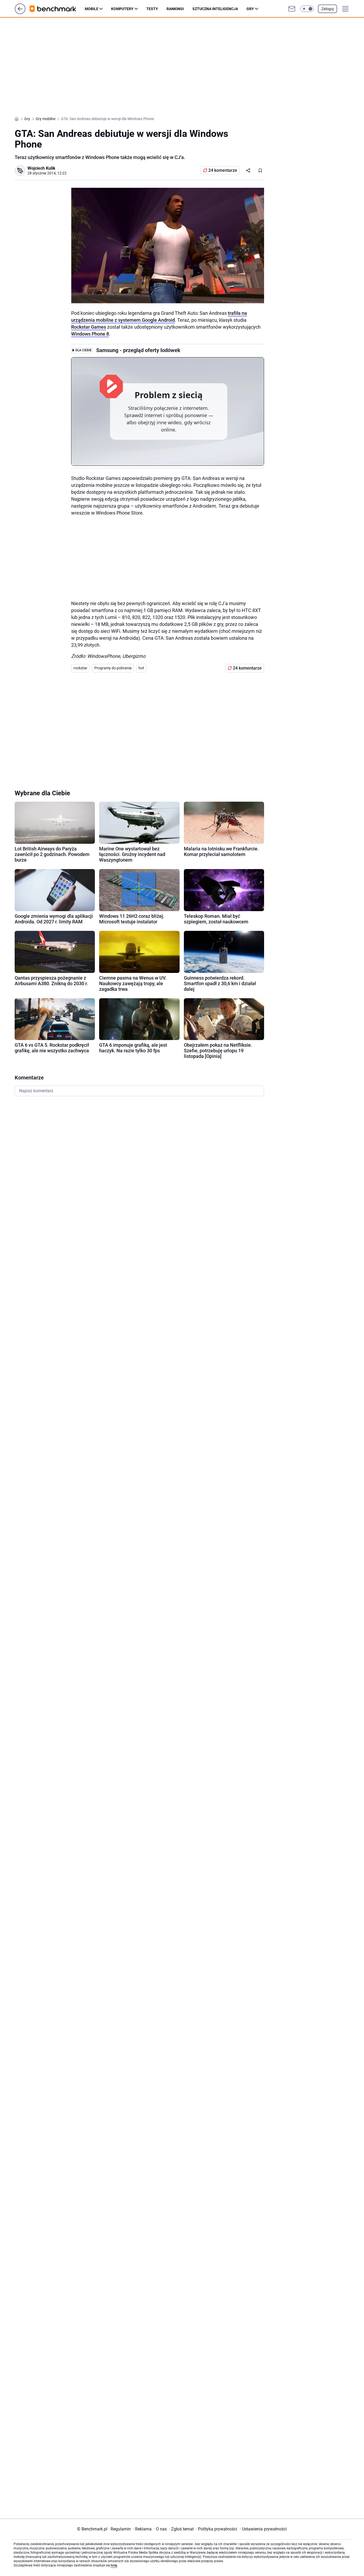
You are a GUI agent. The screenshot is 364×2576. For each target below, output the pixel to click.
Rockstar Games (89, 327)
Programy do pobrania (113, 668)
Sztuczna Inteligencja (215, 9)
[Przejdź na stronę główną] (20, 13)
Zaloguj (327, 9)
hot (141, 668)
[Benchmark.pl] (57, 9)
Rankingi (175, 9)
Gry (250, 9)
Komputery (122, 9)
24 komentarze (223, 170)
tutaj (114, 2565)
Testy (152, 9)
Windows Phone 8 (90, 334)
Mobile (92, 9)
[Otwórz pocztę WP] (292, 9)
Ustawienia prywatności (263, 2529)
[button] (307, 9)
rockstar (80, 668)
